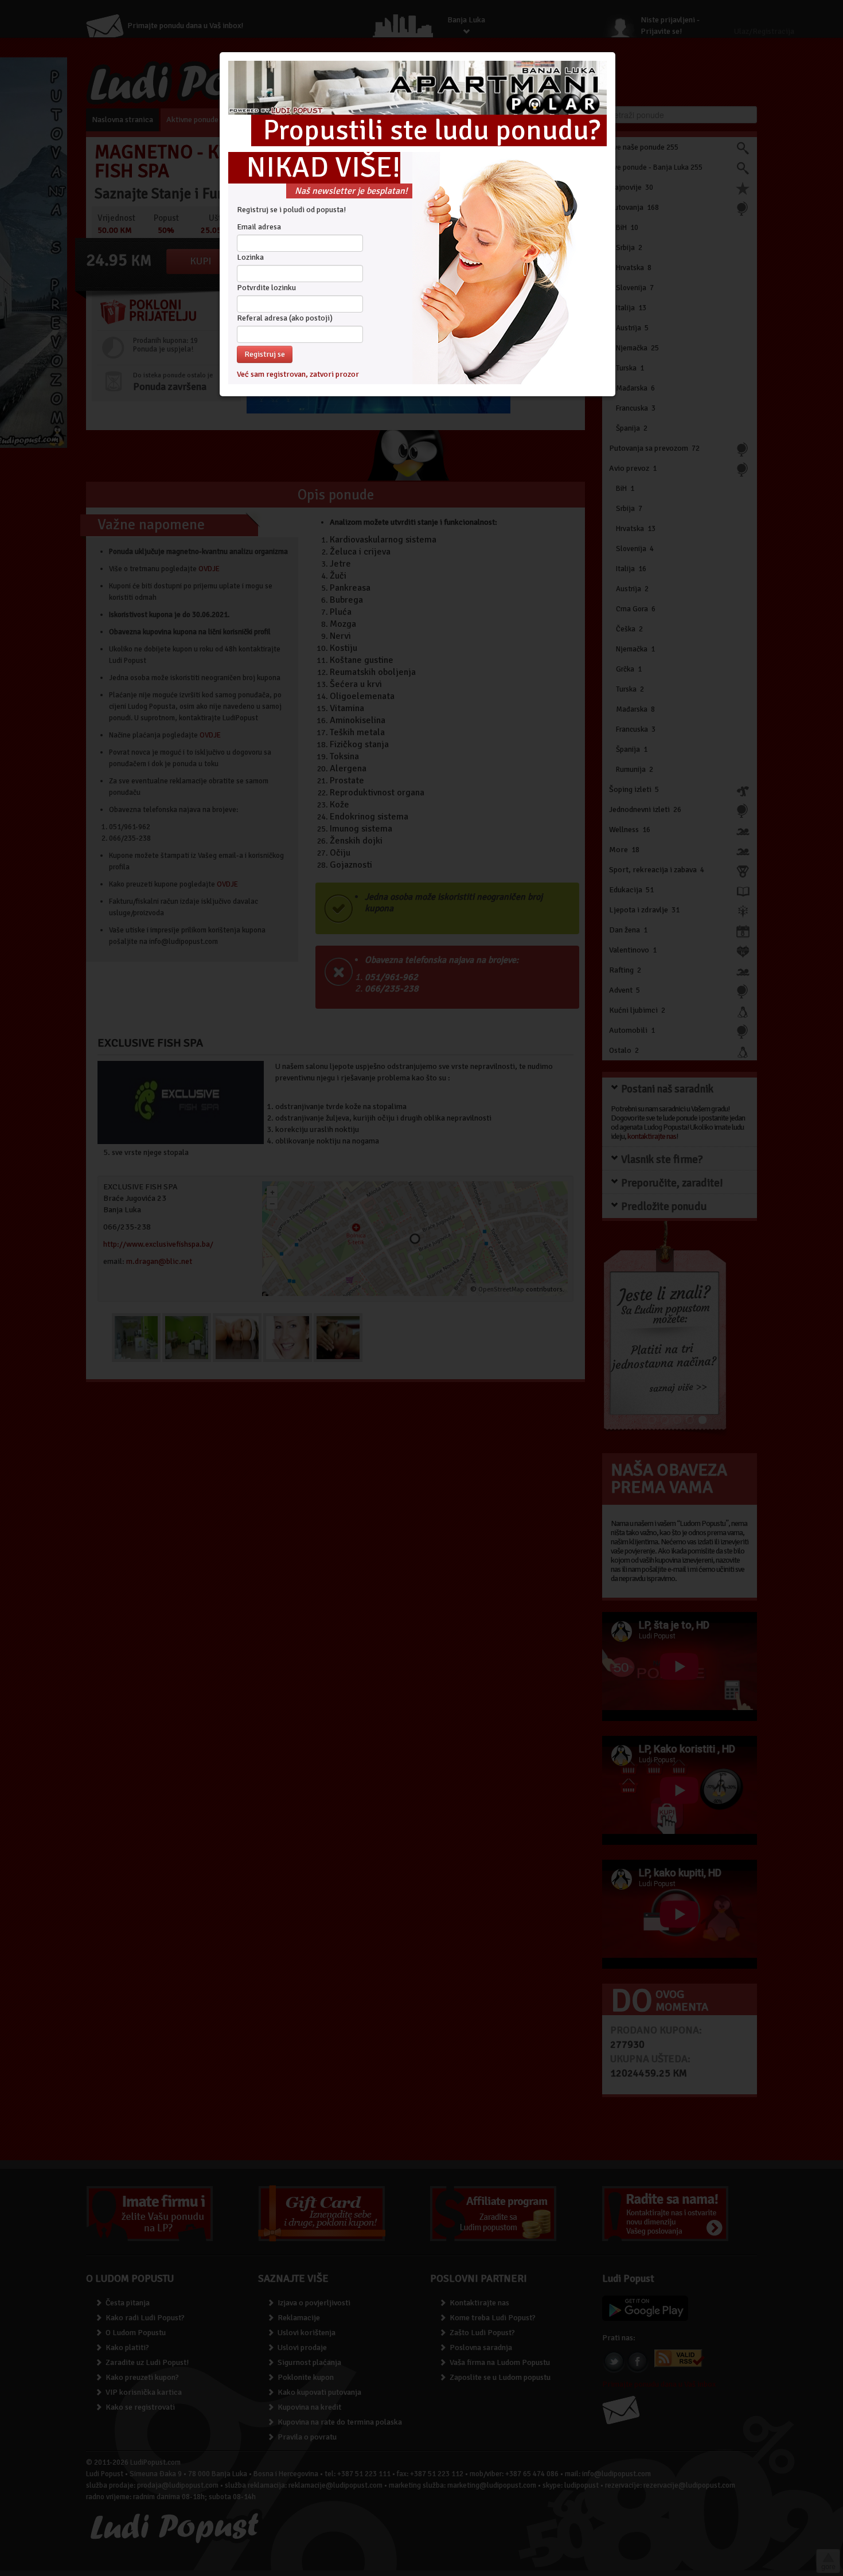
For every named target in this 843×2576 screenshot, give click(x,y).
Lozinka (250, 257)
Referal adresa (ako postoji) (285, 318)
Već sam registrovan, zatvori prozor (298, 374)
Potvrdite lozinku (266, 288)
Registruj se (265, 354)
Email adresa (259, 227)
